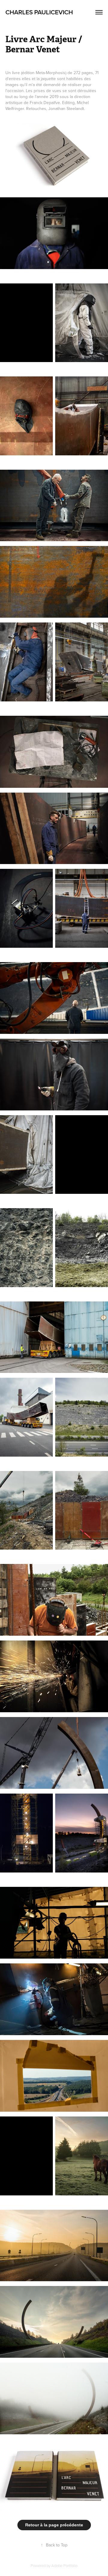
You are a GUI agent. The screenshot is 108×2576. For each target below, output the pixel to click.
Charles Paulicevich (39, 12)
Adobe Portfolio (64, 2566)
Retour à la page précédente (54, 2525)
